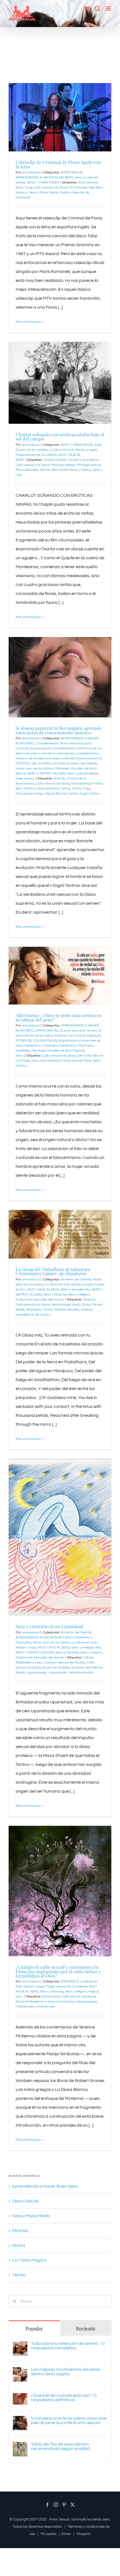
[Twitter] (73, 2505)
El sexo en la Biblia (56, 1668)
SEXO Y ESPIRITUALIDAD (46, 773)
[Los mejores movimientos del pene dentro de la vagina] (20, 2372)
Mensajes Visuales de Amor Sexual (58, 1051)
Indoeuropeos (86, 2002)
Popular (34, 2328)
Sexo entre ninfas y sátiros (71, 470)
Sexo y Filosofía (55, 1295)
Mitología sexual (88, 465)
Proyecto (83, 2534)
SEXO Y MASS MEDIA (43, 182)
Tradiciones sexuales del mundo (40, 1300)
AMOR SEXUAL (72, 172)
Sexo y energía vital (76, 1290)
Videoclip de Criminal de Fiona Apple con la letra (58, 164)
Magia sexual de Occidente (36, 455)
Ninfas (45, 470)
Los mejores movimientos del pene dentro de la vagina (65, 2372)
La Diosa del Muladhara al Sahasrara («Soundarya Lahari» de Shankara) (53, 1271)
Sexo (19, 1056)
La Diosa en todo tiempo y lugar (73, 450)
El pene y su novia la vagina (76, 1036)
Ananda (59, 779)
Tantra (65, 789)
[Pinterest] (64, 2505)
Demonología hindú (66, 1305)
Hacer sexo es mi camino (35, 768)
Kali (91, 187)
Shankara (33, 1310)
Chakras (89, 1300)
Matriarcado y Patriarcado (35, 2007)
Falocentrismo (50, 1061)
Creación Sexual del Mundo (64, 1663)
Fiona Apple (78, 187)
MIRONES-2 (69, 1981)
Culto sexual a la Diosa (51, 187)
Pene (87, 1061)
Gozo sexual (72, 1061)
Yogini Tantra (89, 794)
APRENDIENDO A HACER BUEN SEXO (44, 177)
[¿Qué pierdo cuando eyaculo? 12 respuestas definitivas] (20, 2398)
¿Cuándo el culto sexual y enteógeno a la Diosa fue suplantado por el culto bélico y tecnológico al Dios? (58, 1971)
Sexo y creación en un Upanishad (50, 1626)
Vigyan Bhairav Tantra (61, 794)
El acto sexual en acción (79, 1031)
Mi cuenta (49, 2534)
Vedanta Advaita (66, 1310)
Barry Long (24, 187)
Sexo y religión (79, 1295)
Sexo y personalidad (82, 773)
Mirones (20, 2231)
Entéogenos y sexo (40, 2002)
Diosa (86, 1305)
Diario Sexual (25, 2201)
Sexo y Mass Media (44, 193)
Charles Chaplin (55, 460)
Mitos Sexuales (27, 470)
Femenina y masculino (41, 1046)
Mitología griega (63, 465)
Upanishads (57, 1673)
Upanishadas (37, 1673)
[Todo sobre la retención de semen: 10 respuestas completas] (20, 2346)
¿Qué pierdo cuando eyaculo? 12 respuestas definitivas (64, 2398)
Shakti (64, 193)
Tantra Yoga (81, 789)
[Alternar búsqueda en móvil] (97, 9)
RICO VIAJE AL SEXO (44, 1290)
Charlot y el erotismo (83, 460)
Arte (78, 177)
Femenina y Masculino (77, 1046)
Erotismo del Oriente (82, 763)
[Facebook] (47, 2505)
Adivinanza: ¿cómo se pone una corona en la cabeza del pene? (59, 1017)
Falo (35, 1061)
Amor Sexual (87, 182)
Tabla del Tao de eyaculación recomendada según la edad (60, 2446)
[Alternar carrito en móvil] (86, 9)
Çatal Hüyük (51, 1997)
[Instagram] (56, 2505)
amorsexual (31, 172)
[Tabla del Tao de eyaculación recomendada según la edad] (20, 2446)
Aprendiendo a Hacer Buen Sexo (45, 2186)
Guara (19, 2245)
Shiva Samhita (48, 789)
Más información (28, 322)
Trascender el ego (29, 794)
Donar (66, 2534)
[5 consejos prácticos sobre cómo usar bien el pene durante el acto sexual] (20, 2420)
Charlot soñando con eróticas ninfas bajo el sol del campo (60, 436)
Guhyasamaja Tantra (87, 784)
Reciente (86, 2328)
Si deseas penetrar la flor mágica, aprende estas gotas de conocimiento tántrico (58, 730)
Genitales (23, 1051)
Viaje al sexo (25, 779)
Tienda (19, 2275)
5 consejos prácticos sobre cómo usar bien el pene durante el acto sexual (69, 2420)
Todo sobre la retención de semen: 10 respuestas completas (68, 2346)
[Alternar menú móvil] (109, 9)
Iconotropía (65, 2002)
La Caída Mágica (29, 2260)
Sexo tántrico (26, 789)
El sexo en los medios (32, 450)
